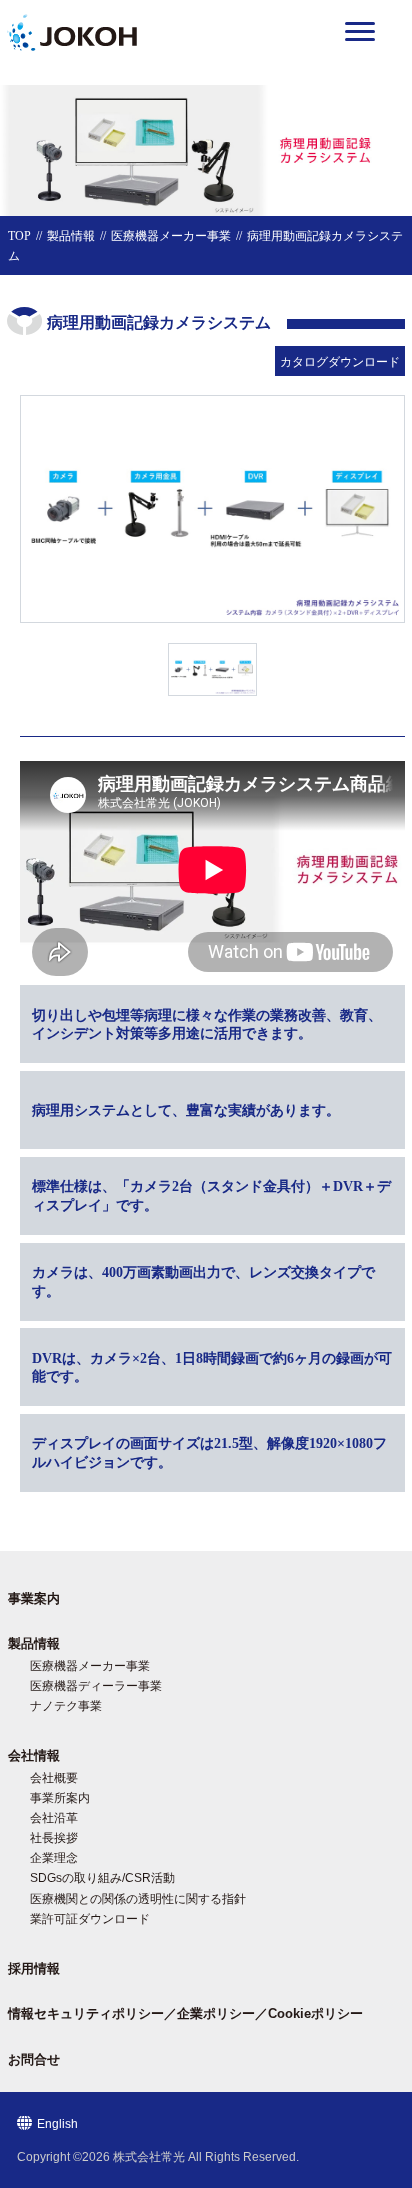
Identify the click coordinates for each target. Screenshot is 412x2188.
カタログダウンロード (340, 362)
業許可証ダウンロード (90, 1919)
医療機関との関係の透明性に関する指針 (138, 1899)
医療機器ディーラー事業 (96, 1686)
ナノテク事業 (66, 1706)
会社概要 (54, 1778)
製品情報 (71, 236)
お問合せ (34, 2059)
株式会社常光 (149, 2157)
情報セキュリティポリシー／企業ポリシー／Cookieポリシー (185, 2013)
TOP (19, 236)
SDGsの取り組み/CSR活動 (102, 1878)
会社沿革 (54, 1818)
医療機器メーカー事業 (171, 236)
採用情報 (34, 1968)
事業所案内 (60, 1798)
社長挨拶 (54, 1838)
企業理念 (54, 1858)
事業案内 (34, 1598)
